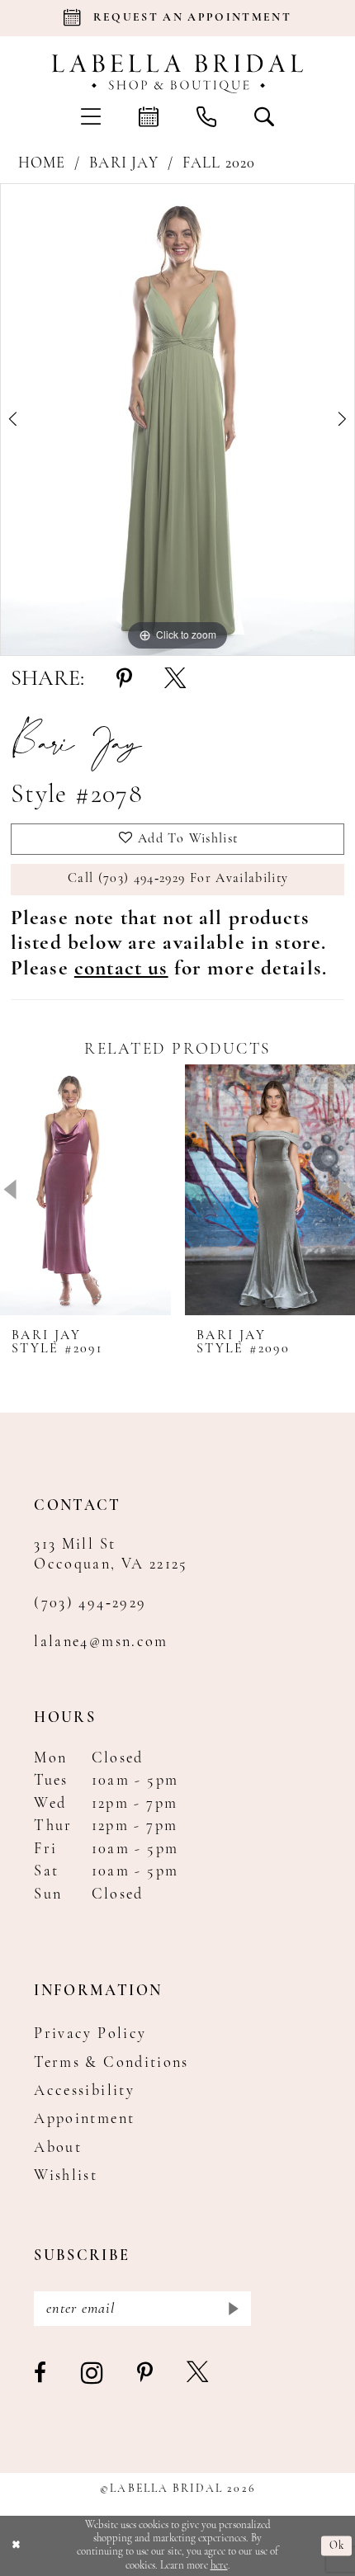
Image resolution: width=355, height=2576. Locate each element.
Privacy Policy (90, 2034)
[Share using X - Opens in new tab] (175, 680)
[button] (91, 116)
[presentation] (85, 1189)
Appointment (84, 2119)
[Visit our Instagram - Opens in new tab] (93, 2374)
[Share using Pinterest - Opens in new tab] (124, 680)
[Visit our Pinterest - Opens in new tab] (146, 2374)
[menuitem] (91, 116)
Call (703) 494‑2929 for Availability (178, 879)
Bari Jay (124, 164)
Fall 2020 (219, 164)
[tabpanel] (177, 420)
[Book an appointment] (149, 116)
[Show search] (264, 116)
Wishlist (66, 2176)
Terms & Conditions (111, 2063)
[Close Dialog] (16, 2546)
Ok (337, 2546)
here (219, 2566)
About (58, 2148)
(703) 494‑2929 (90, 1604)
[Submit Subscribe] (232, 2309)
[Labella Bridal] (177, 73)
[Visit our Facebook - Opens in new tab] (41, 2374)
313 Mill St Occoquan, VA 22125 (111, 1555)
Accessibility (84, 2091)
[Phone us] (206, 116)
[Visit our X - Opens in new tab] (198, 2374)
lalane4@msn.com (101, 1642)
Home (42, 164)
